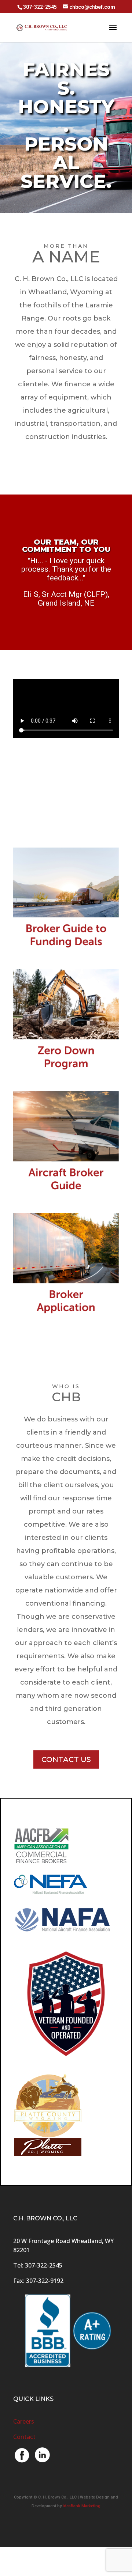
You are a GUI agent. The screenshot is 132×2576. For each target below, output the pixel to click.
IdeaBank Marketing (82, 2506)
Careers (24, 2421)
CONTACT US (66, 1759)
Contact (24, 2437)
